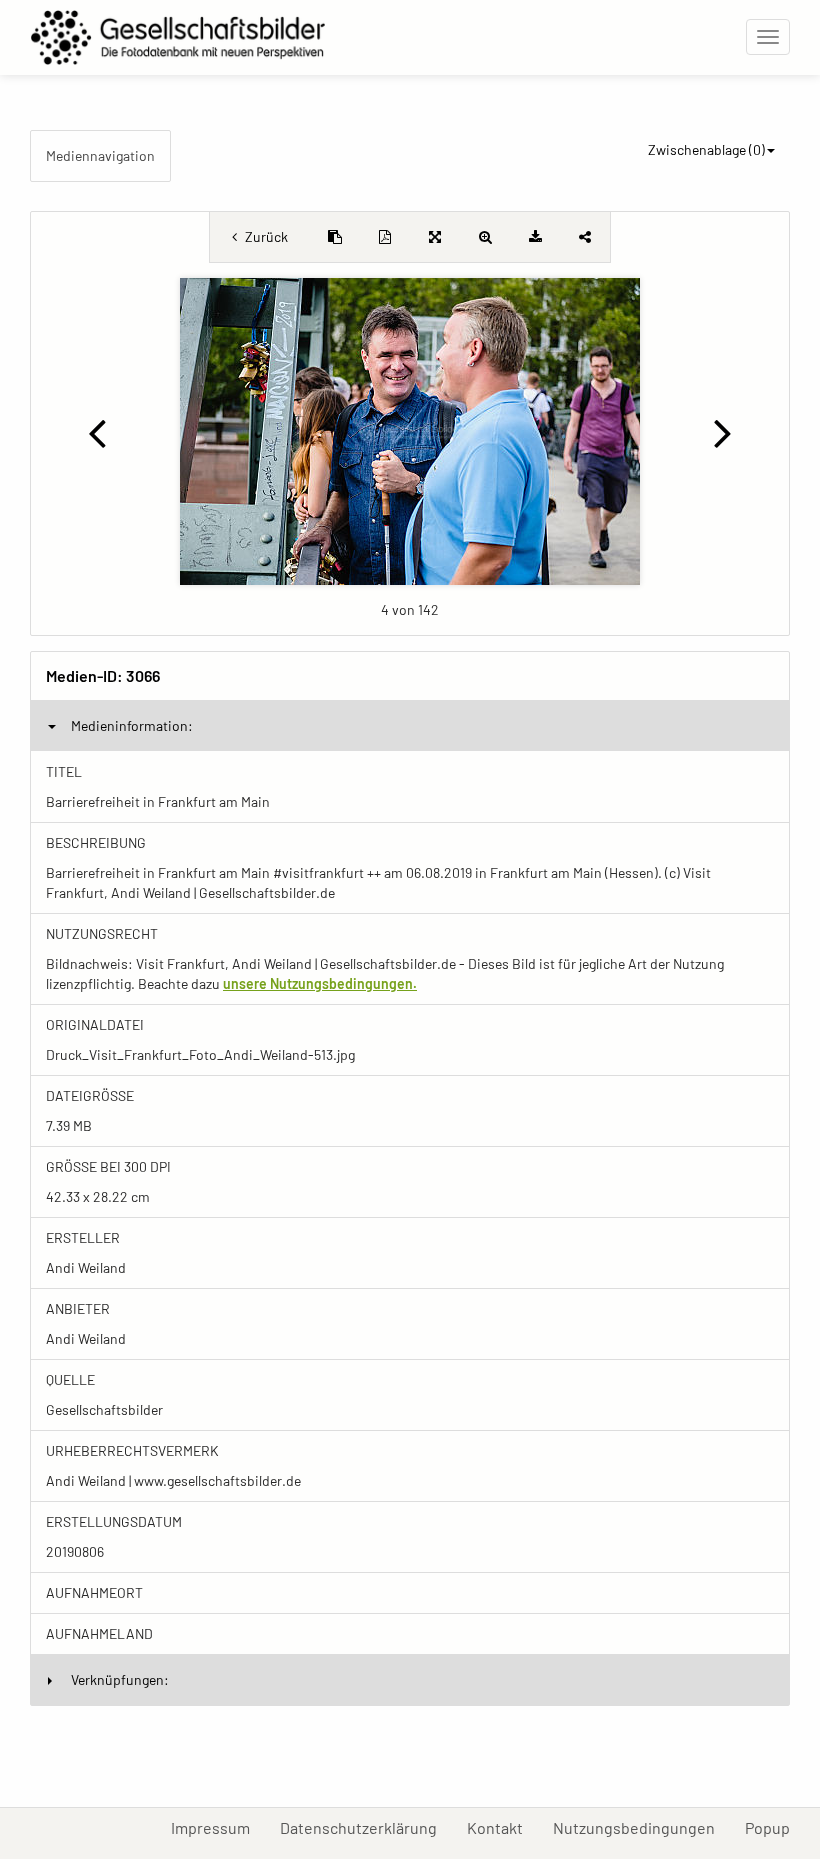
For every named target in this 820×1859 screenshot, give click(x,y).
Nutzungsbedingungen (641, 1827)
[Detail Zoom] (485, 237)
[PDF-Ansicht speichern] (385, 237)
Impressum (218, 1827)
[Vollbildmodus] (435, 237)
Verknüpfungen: (120, 1679)
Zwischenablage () (706, 149)
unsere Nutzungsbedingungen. (320, 983)
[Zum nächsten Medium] (723, 432)
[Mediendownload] (535, 237)
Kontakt (502, 1827)
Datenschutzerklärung (366, 1827)
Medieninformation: (132, 725)
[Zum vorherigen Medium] (97, 432)
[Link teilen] (585, 237)
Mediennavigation (100, 155)
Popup (775, 1827)
